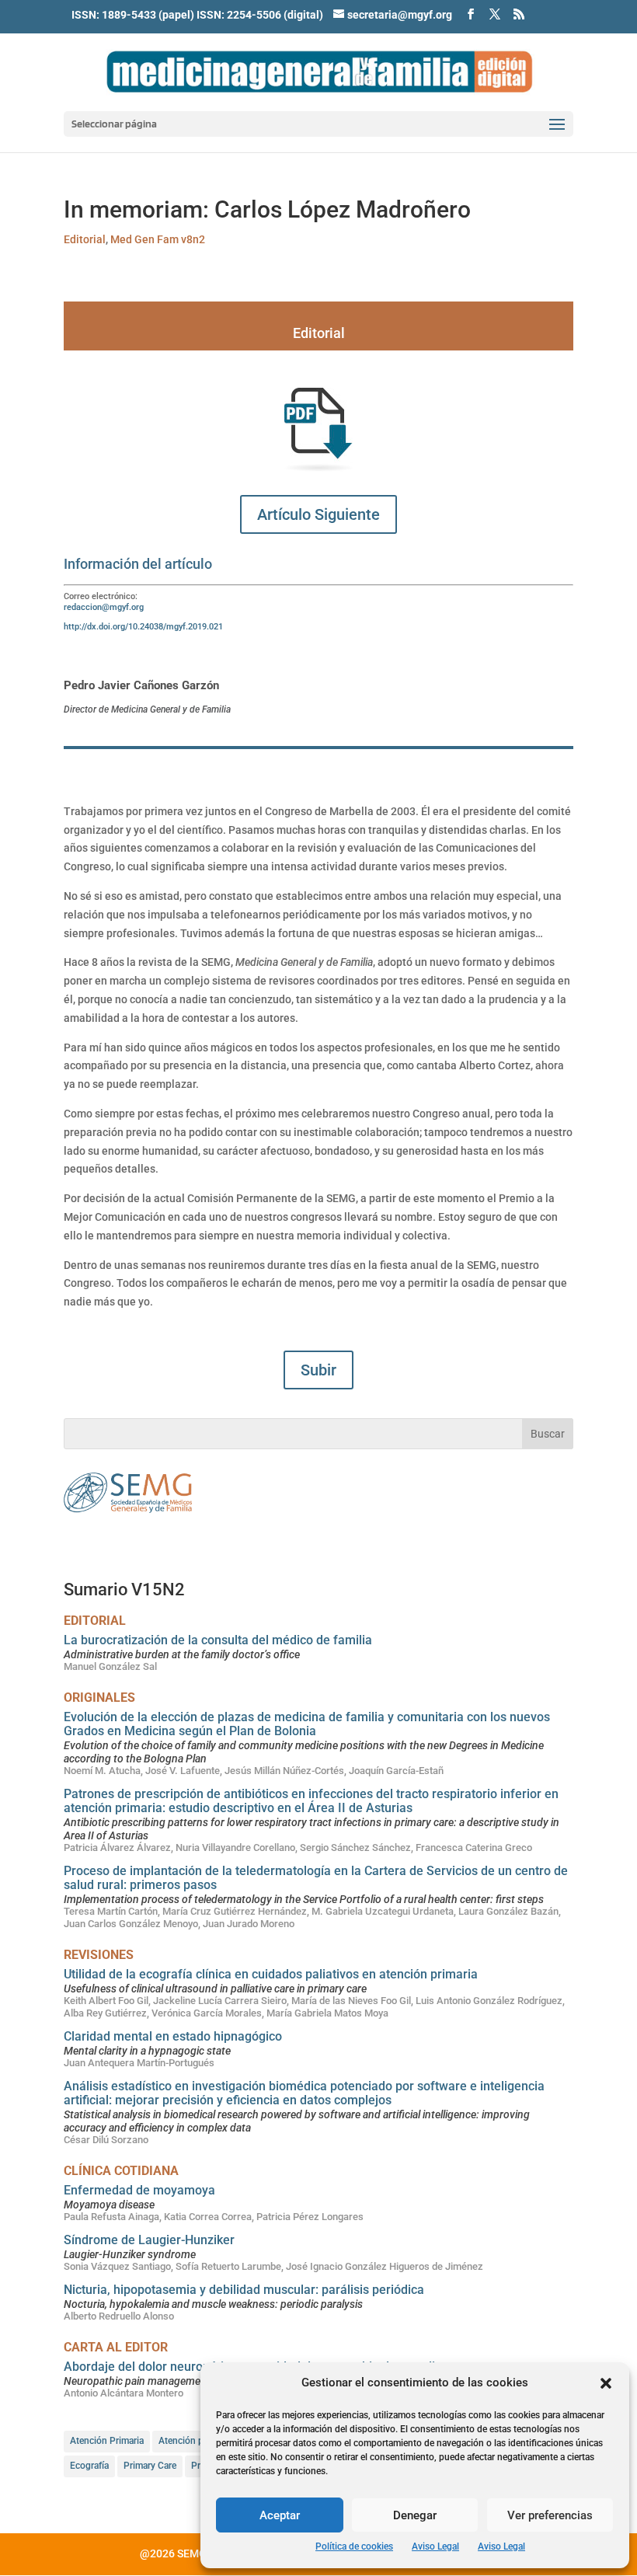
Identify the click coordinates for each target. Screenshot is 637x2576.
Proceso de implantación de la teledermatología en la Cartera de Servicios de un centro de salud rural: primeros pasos (316, 1878)
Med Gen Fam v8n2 (158, 239)
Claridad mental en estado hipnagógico (173, 2036)
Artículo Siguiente (318, 514)
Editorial (85, 239)
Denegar (415, 2515)
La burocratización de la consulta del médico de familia (218, 1640)
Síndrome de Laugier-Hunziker (149, 2240)
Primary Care (150, 2466)
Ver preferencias (550, 2515)
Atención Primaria (107, 2441)
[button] (606, 2383)
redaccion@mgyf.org (104, 607)
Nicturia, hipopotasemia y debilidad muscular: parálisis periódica (244, 2290)
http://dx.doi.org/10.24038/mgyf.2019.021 (143, 627)
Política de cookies (354, 2546)
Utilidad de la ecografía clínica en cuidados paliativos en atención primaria (271, 1974)
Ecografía (89, 2466)
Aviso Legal (435, 2546)
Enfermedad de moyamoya (139, 2190)
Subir (318, 1370)
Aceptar (280, 2515)
